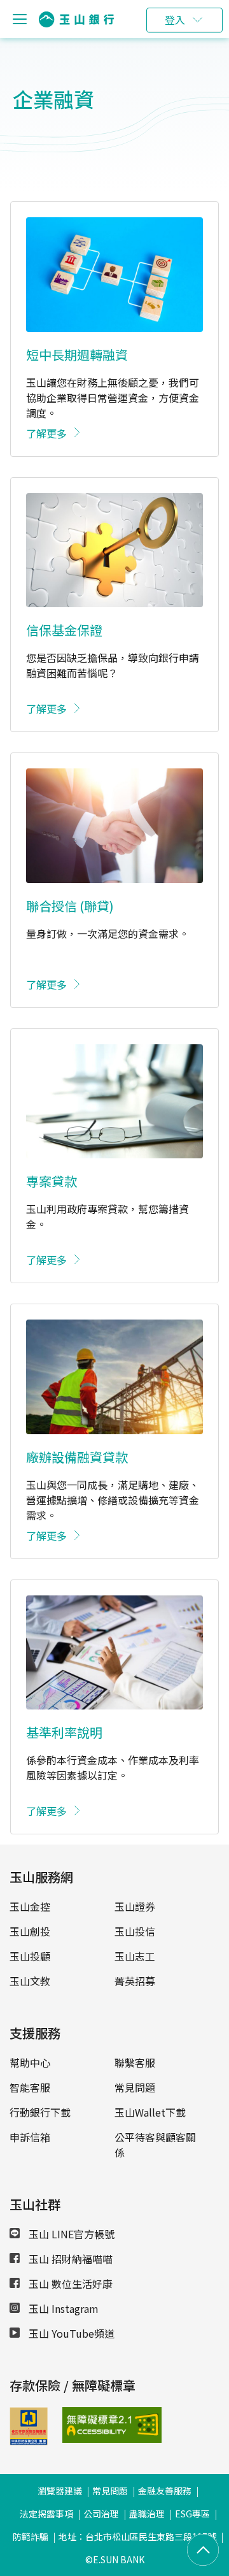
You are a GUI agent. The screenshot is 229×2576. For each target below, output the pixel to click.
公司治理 (101, 2514)
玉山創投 (30, 1931)
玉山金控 (30, 1906)
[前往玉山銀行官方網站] (76, 19)
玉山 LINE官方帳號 (70, 2234)
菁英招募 (135, 1981)
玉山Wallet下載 (150, 2112)
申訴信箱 (30, 2137)
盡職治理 (147, 2514)
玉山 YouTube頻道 (70, 2333)
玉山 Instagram (62, 2308)
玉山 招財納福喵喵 (69, 2259)
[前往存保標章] (29, 2441)
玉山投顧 (30, 1956)
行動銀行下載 (40, 2112)
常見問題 (135, 2087)
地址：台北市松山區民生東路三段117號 (137, 2536)
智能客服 (30, 2087)
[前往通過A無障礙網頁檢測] (79, 2425)
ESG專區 (192, 2514)
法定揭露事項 (46, 2514)
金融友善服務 (165, 2491)
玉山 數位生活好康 (69, 2284)
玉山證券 (135, 1906)
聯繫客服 (135, 2062)
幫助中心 (30, 2062)
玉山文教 (30, 1981)
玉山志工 (135, 1956)
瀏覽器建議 (60, 2491)
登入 (175, 20)
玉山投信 (135, 1931)
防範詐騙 (31, 2536)
